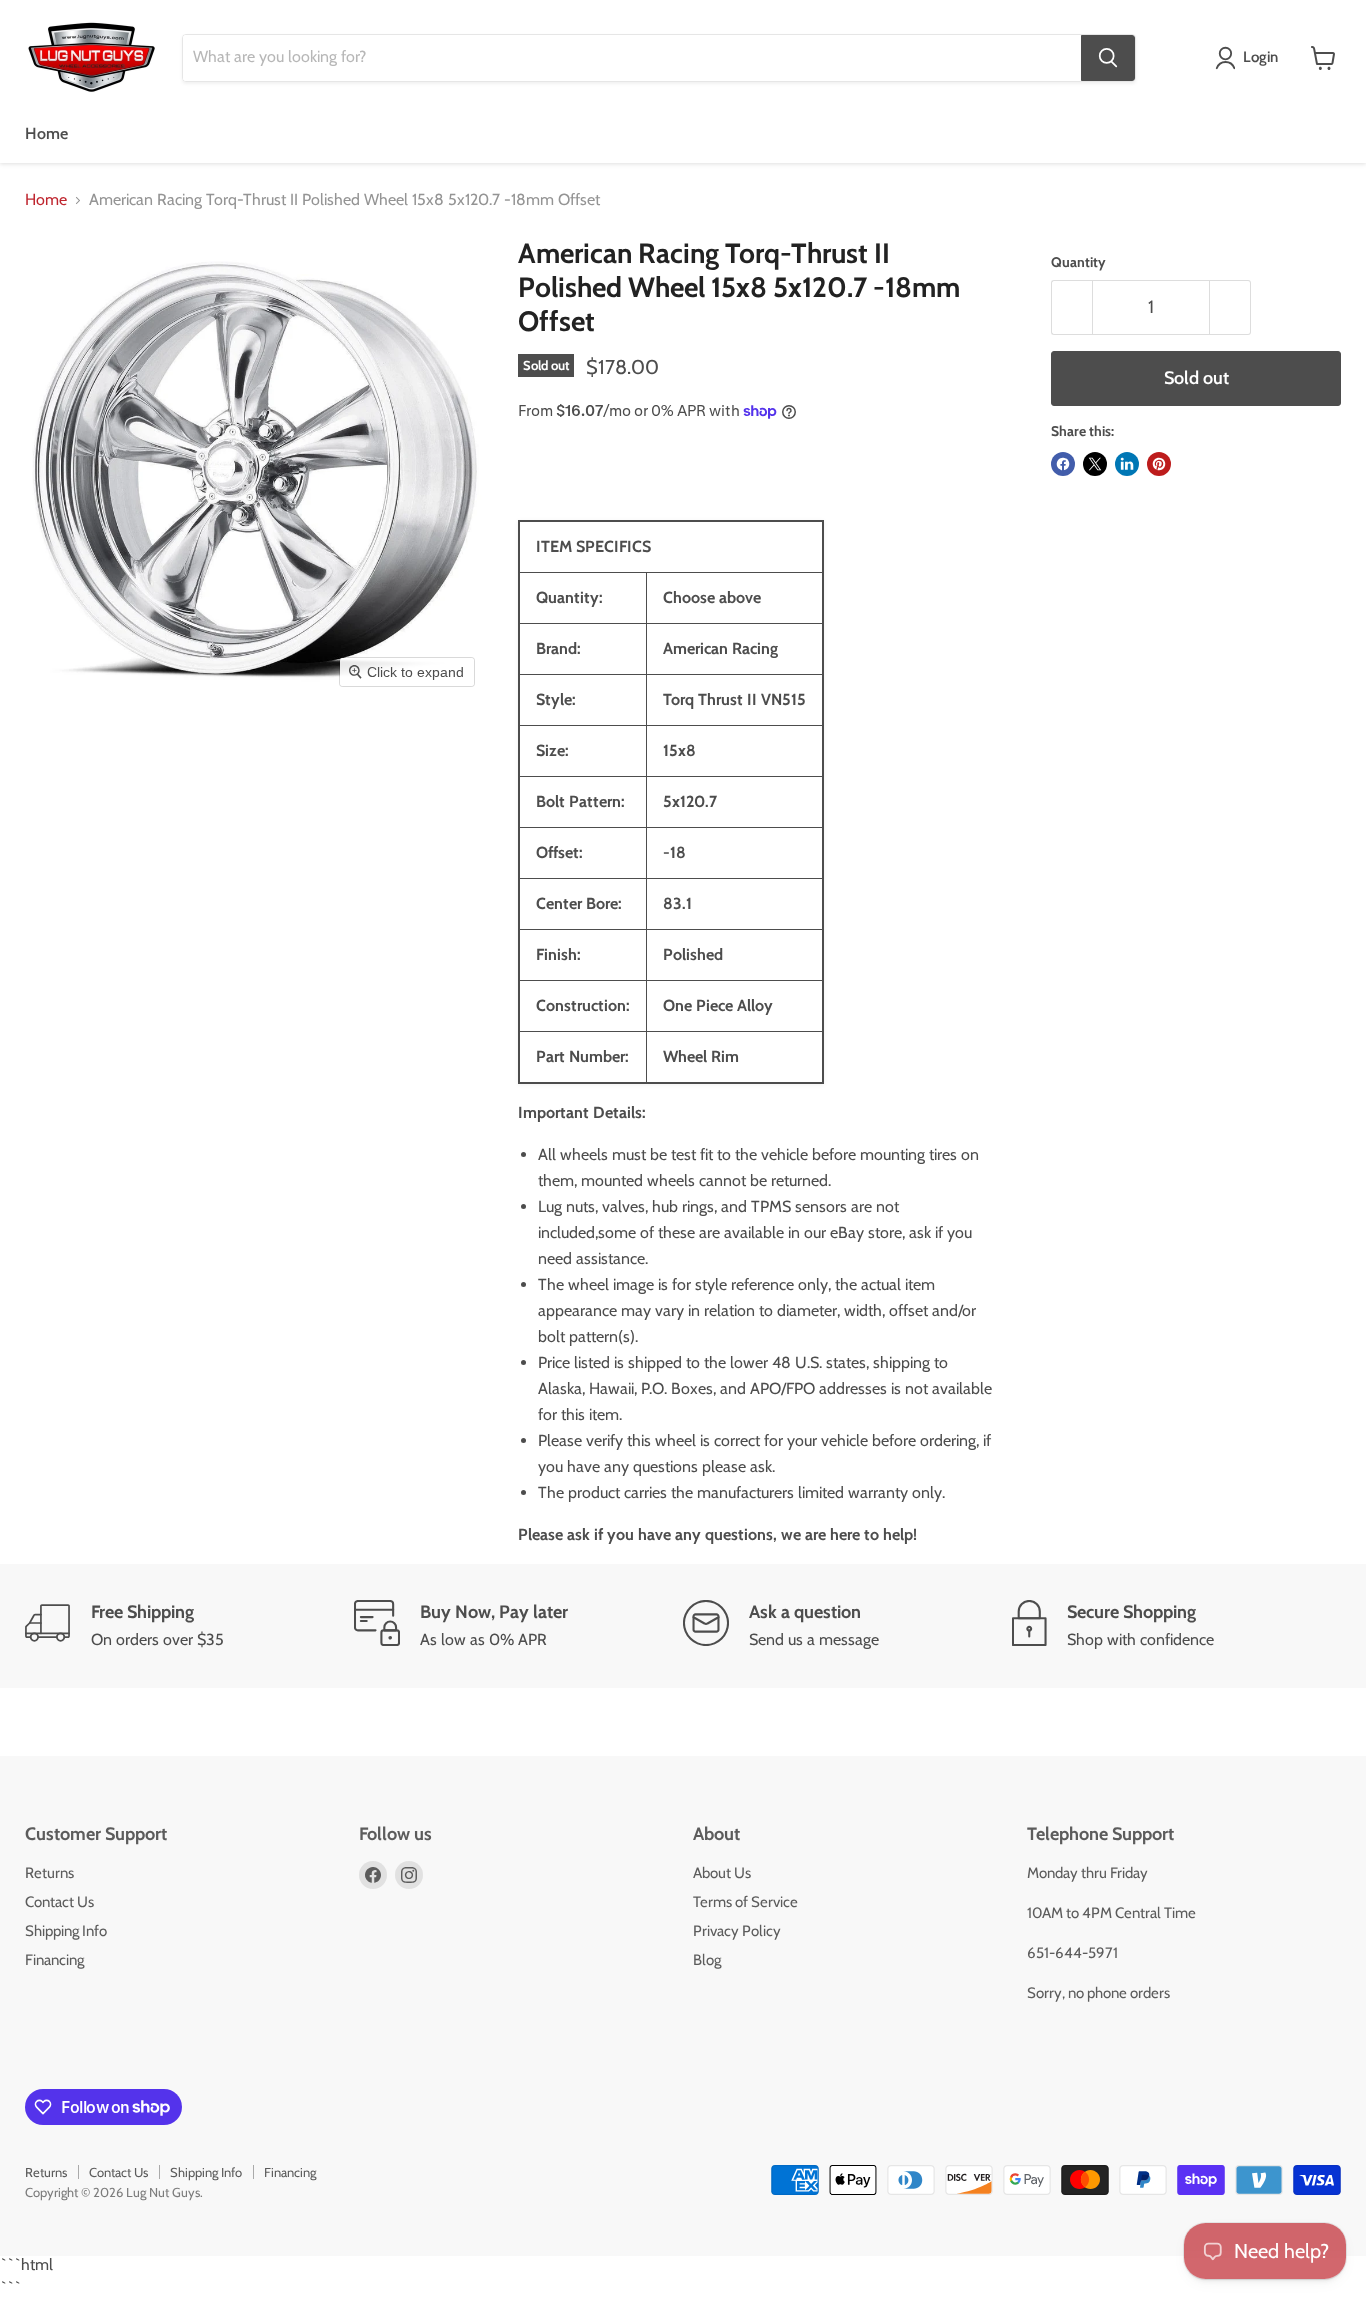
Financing (54, 1960)
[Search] (1108, 58)
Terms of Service (745, 1902)
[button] (1250, 58)
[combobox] (632, 58)
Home (46, 133)
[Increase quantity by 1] (1230, 307)
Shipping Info (66, 1931)
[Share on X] (1095, 464)
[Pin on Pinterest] (1159, 464)
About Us (722, 1873)
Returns (49, 1873)
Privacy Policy (737, 1931)
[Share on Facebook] (1063, 464)
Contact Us (59, 1902)
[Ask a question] (847, 1626)
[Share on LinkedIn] (1127, 464)
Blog (707, 1960)
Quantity (1078, 262)
